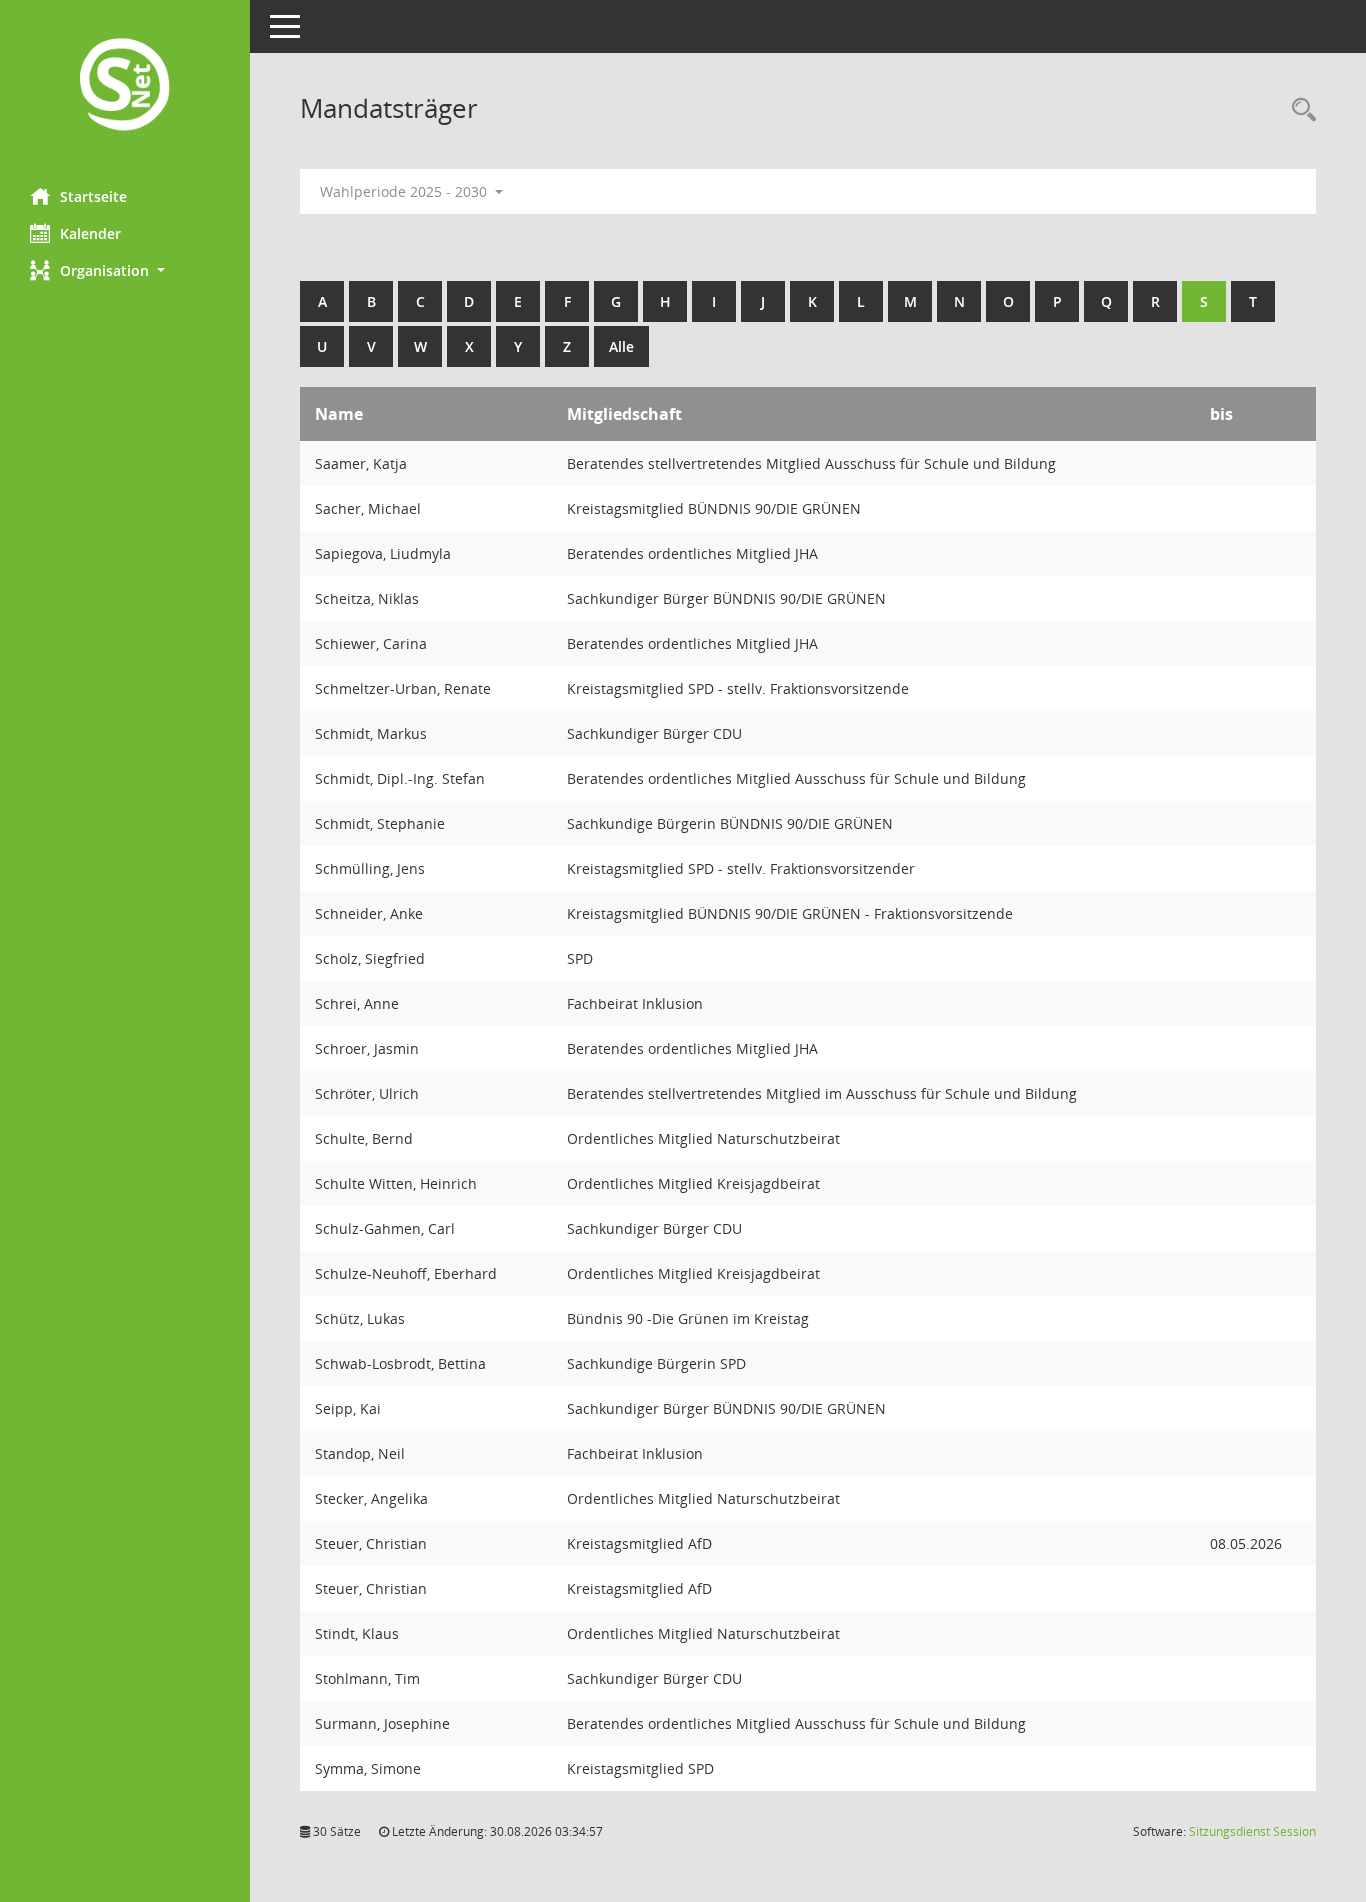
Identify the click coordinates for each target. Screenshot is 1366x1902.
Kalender (90, 233)
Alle (621, 346)
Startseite (93, 196)
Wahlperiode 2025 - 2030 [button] (405, 191)
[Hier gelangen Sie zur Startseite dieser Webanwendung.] (125, 86)
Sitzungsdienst (1252, 1831)
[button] (125, 270)
